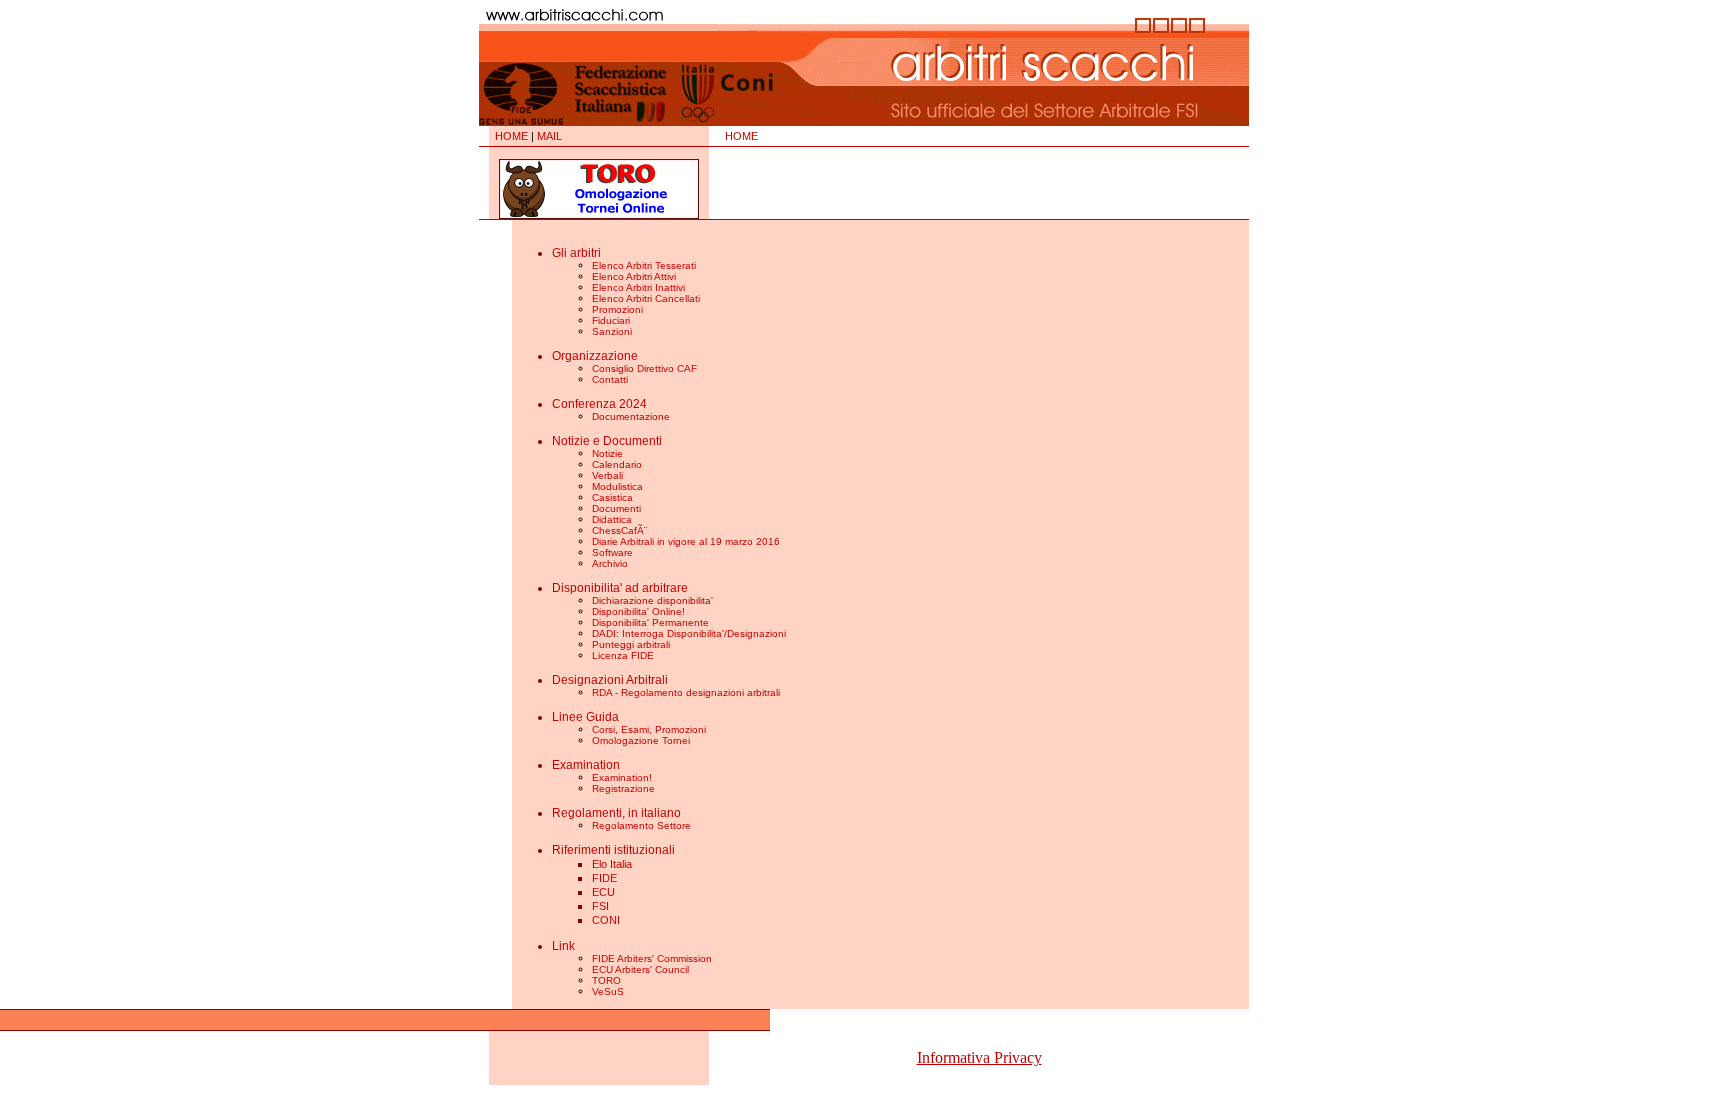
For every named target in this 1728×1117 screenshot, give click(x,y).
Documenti (616, 508)
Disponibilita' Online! (638, 611)
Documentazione (631, 416)
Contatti (610, 379)
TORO (606, 980)
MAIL (549, 136)
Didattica (612, 519)
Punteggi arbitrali (631, 644)
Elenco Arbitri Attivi (634, 276)
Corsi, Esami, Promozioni (649, 729)
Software (612, 552)
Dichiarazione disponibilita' (652, 600)
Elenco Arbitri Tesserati (644, 265)
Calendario (617, 464)
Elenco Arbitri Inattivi (638, 287)
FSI (600, 906)
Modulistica (617, 486)
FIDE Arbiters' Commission (652, 958)
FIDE (604, 878)
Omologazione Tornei (641, 740)
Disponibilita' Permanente (650, 622)
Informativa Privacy (979, 1057)
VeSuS (608, 991)
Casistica (612, 497)
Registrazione (623, 788)
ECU (603, 892)
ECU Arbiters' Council (640, 969)
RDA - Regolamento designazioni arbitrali (686, 692)
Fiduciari (611, 320)
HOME (511, 136)
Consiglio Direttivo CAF (644, 368)
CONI (606, 920)
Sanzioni (612, 331)
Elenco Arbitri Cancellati (646, 298)
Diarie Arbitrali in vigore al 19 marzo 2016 (686, 541)
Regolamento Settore (641, 825)
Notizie (607, 453)
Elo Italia (612, 864)
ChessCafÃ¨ (619, 530)
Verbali (607, 475)
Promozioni (617, 309)
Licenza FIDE (623, 655)
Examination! (622, 777)
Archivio (610, 563)
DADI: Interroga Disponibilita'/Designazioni (689, 633)
